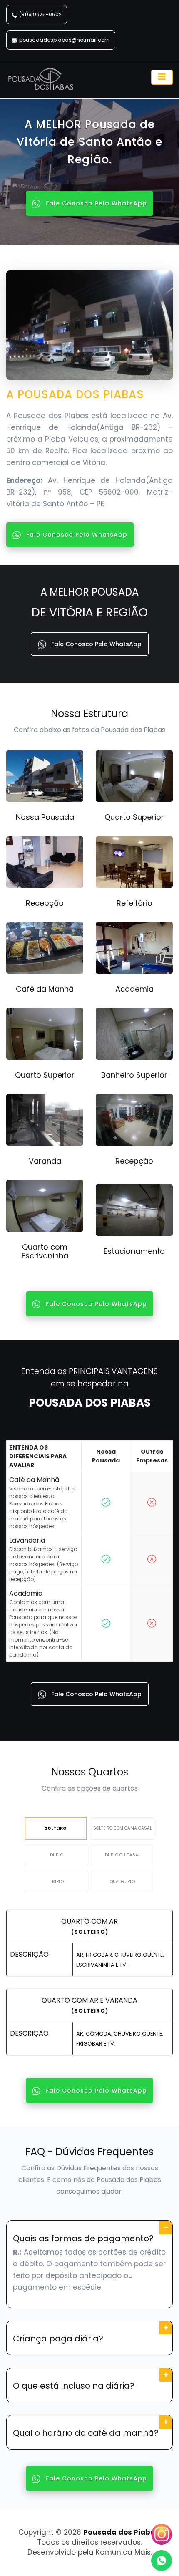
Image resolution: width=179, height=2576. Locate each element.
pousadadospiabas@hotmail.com (65, 40)
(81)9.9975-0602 (40, 14)
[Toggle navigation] (162, 77)
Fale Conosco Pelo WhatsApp (95, 203)
